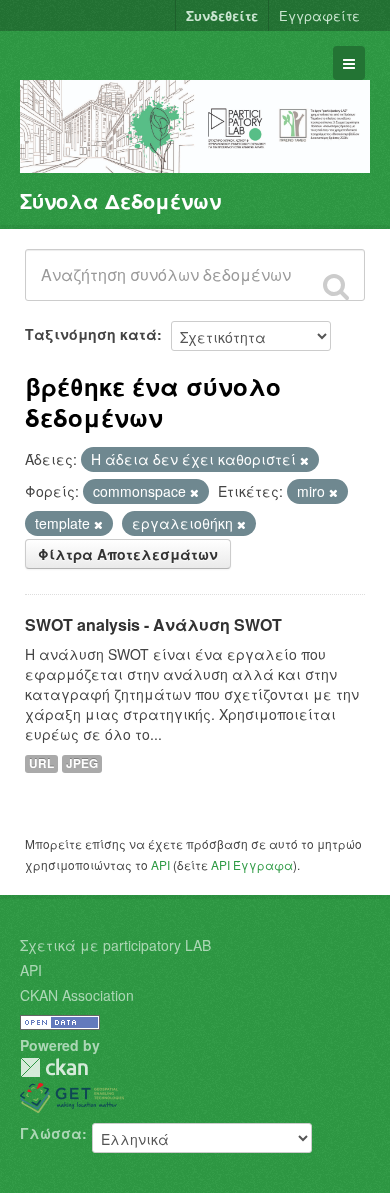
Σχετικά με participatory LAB (115, 945)
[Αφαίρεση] (304, 460)
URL (41, 763)
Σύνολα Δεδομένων (120, 200)
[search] (336, 286)
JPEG (82, 763)
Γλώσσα (51, 1133)
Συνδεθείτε (222, 15)
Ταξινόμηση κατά (91, 334)
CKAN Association (77, 995)
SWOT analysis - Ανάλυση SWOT (153, 624)
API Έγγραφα (252, 864)
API (160, 864)
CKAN (54, 1067)
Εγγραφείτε (319, 15)
